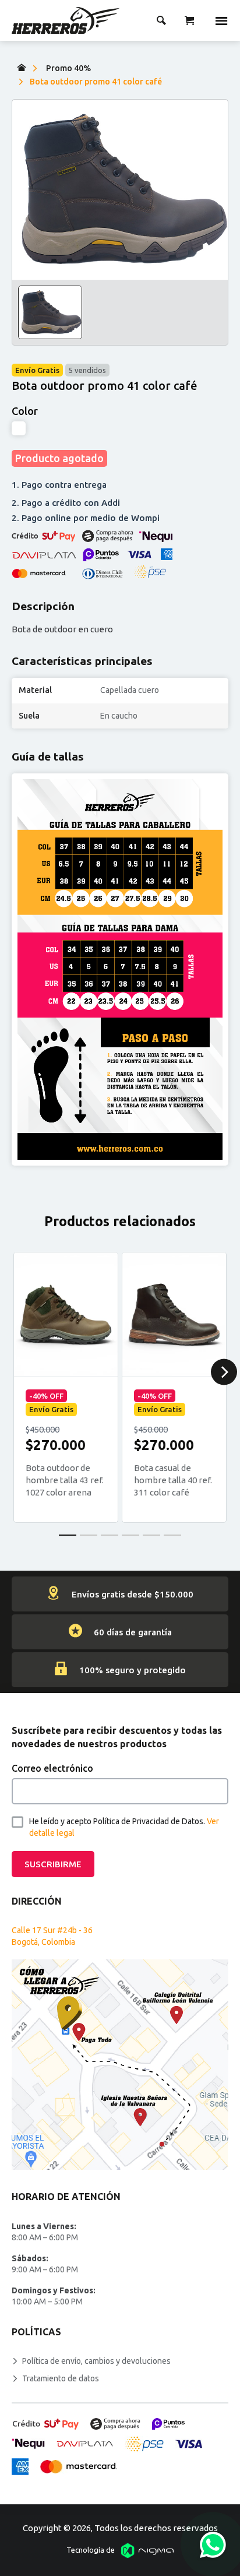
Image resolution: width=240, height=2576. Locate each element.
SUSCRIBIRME (53, 1864)
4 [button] (130, 1535)
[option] (120, 189)
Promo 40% (68, 68)
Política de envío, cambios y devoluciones (96, 2361)
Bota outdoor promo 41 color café (96, 82)
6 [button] (172, 1535)
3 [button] (110, 1535)
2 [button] (89, 1535)
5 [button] (151, 1535)
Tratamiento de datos (61, 2378)
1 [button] (68, 1535)
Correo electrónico (52, 1768)
